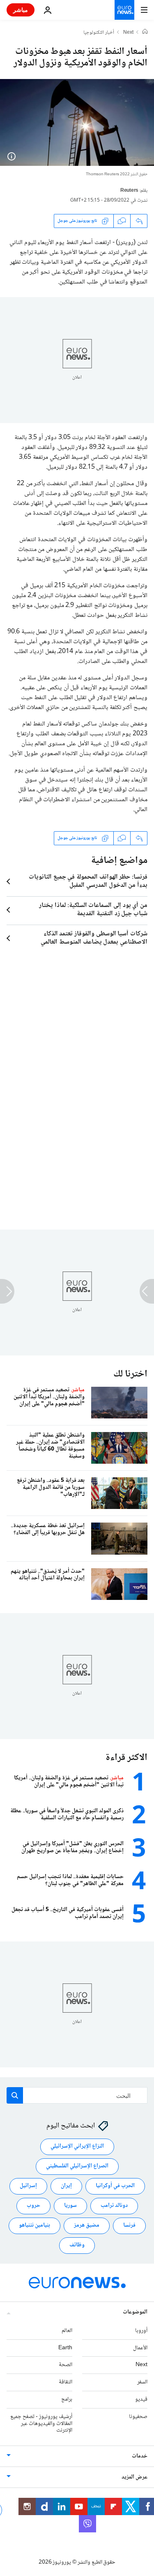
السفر (142, 2382)
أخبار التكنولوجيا (99, 33)
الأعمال (140, 2348)
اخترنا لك (130, 1374)
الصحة (66, 2365)
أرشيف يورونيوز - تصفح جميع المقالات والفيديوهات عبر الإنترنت (41, 2424)
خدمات (140, 2456)
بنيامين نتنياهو (34, 2225)
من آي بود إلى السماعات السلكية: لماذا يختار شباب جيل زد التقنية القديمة (93, 910)
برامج (67, 2399)
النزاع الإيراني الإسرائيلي (77, 2146)
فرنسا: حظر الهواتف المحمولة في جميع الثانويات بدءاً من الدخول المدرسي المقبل (88, 881)
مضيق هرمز (87, 2225)
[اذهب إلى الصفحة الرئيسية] (124, 10)
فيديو (141, 2399)
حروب (33, 2206)
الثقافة (66, 2382)
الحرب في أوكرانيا (115, 2186)
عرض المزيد (134, 2477)
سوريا (70, 2206)
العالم (67, 2331)
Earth (65, 2348)
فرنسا (129, 2225)
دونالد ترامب (114, 2206)
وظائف (77, 2245)
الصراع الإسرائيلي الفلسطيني (77, 2166)
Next (128, 33)
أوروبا (141, 2331)
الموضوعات (135, 2312)
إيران (66, 2186)
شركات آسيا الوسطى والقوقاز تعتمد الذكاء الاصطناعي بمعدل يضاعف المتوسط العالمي (94, 938)
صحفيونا (138, 2417)
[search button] (15, 2095)
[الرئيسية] (145, 33)
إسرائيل (28, 2186)
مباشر (21, 10)
